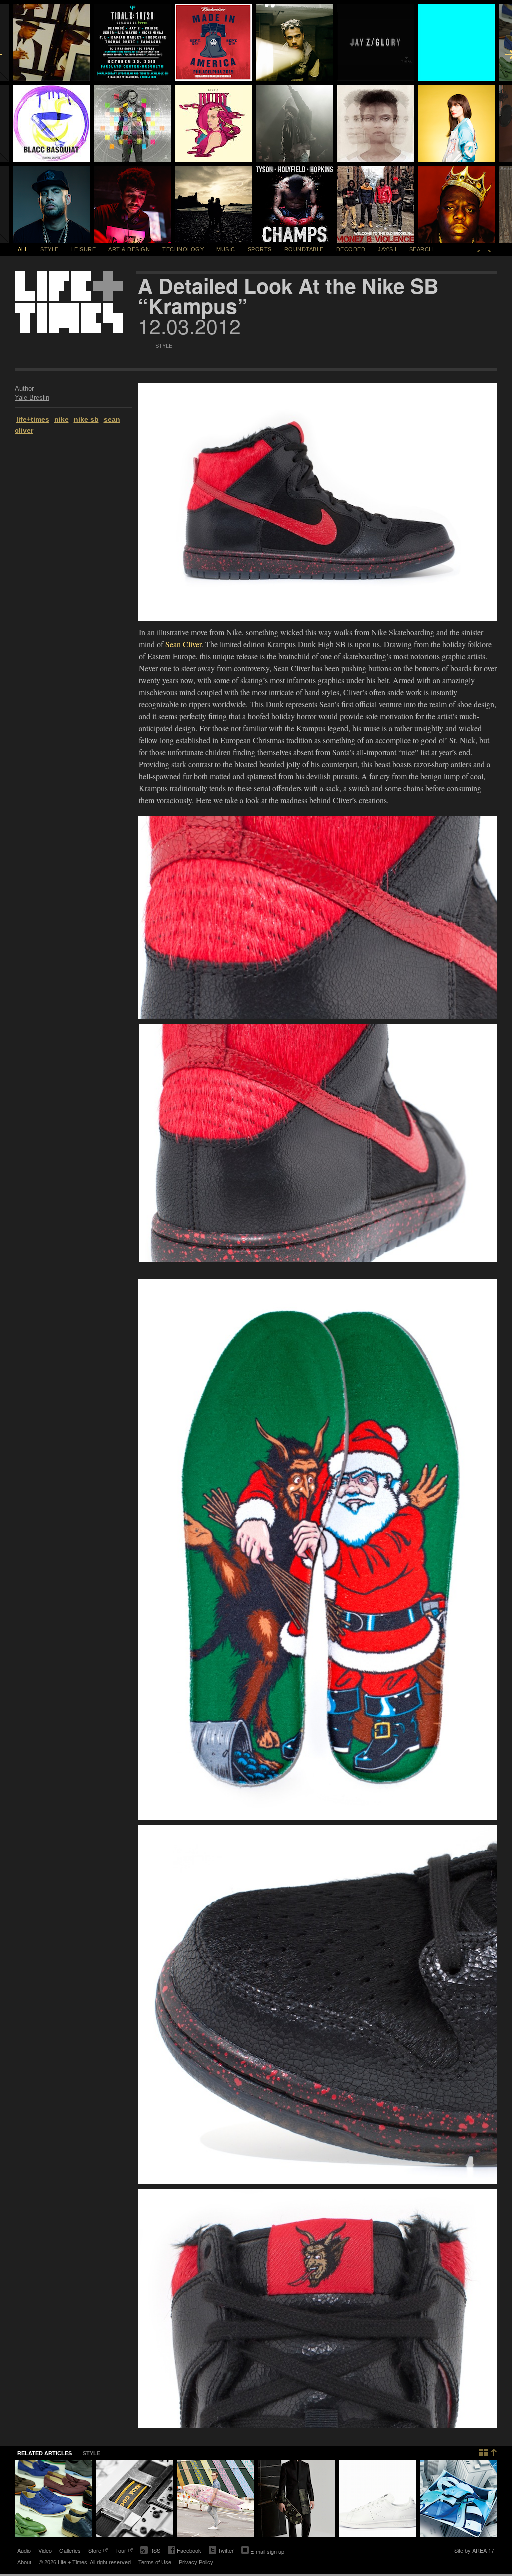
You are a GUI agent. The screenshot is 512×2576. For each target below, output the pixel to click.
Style (50, 249)
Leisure (84, 249)
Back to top (488, 2451)
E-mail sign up (267, 2551)
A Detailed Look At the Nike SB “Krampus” (288, 296)
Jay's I (387, 249)
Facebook (185, 2551)
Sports (260, 249)
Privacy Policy (196, 2562)
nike (62, 419)
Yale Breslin (32, 398)
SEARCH (421, 249)
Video (45, 2550)
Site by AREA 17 (474, 2551)
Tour (121, 2551)
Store (95, 2551)
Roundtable (304, 249)
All (23, 249)
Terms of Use (155, 2562)
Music (226, 249)
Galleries (70, 2550)
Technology (183, 249)
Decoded (351, 249)
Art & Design (129, 249)
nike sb (86, 419)
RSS (155, 2550)
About (24, 2562)
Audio (24, 2550)
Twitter (221, 2551)
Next (490, 249)
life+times (33, 419)
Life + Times (69, 302)
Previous (478, 249)
